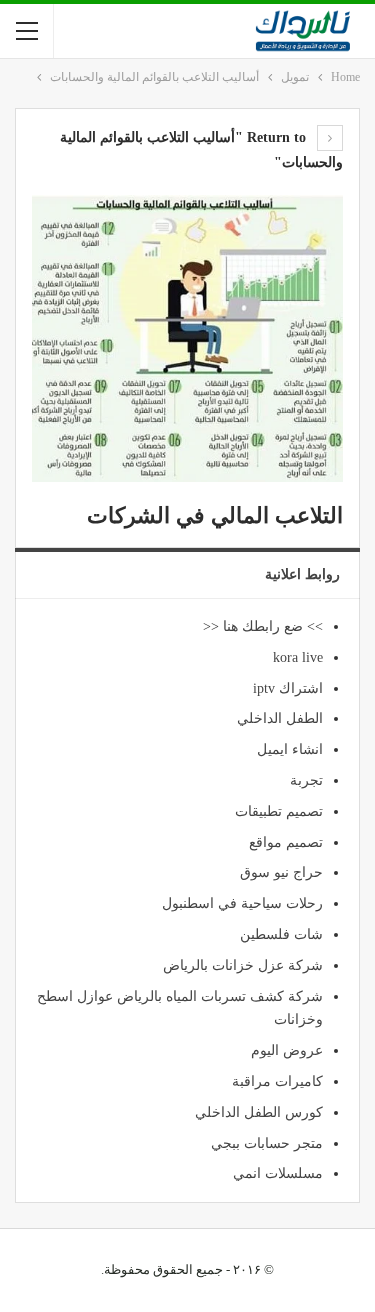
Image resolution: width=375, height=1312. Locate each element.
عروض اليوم (287, 1050)
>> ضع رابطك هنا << (263, 626)
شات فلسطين (281, 934)
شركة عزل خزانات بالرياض (243, 965)
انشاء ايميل (290, 749)
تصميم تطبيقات (279, 811)
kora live (298, 657)
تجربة (306, 780)
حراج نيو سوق (281, 872)
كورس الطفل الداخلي (259, 1112)
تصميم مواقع (286, 842)
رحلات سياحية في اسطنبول (242, 903)
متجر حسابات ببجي (267, 1143)
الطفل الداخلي (280, 718)
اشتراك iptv (288, 688)
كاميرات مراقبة (277, 1081)
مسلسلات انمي (278, 1173)
